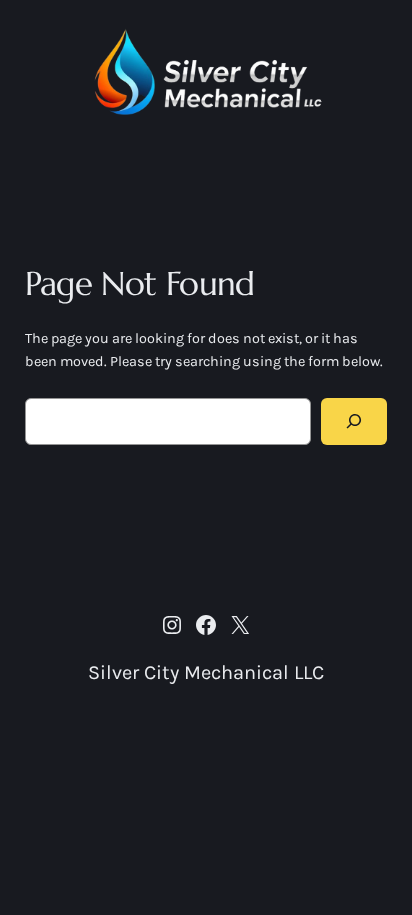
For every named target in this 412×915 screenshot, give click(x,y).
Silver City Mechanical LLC (206, 672)
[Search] (354, 421)
